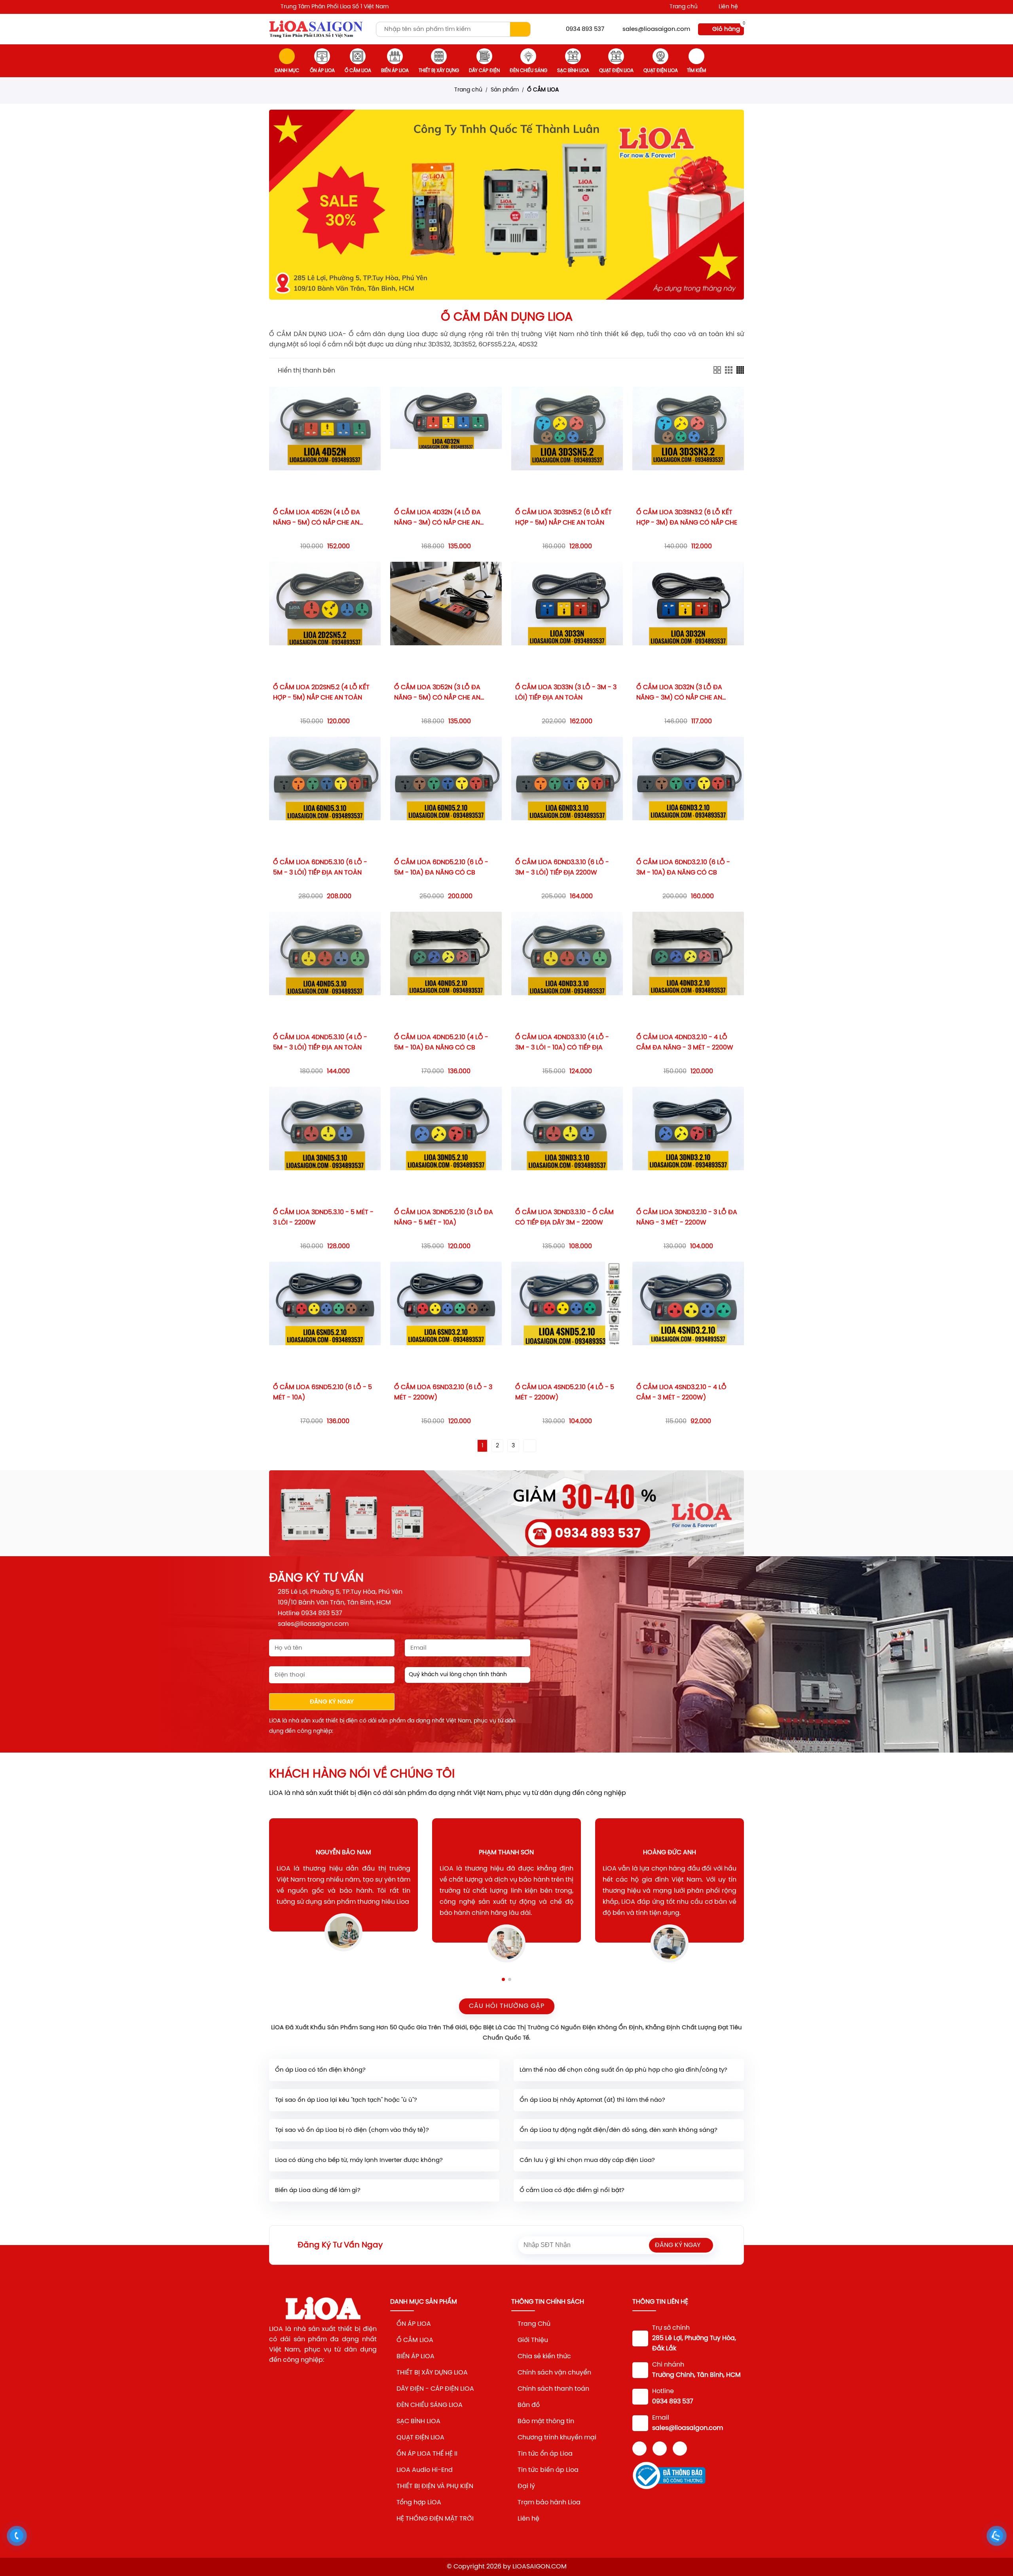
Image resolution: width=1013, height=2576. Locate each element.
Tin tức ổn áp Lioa (546, 2454)
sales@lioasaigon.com (656, 29)
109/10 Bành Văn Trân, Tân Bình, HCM (334, 1603)
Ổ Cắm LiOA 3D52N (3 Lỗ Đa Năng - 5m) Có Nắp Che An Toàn (437, 698)
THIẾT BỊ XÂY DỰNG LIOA (432, 2373)
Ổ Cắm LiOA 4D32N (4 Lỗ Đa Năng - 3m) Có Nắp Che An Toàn (437, 523)
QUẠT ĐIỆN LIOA (420, 2438)
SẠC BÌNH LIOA (573, 71)
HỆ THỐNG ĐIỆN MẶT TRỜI (435, 2519)
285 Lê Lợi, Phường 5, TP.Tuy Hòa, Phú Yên (340, 1592)
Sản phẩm (505, 90)
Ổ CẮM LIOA (358, 71)
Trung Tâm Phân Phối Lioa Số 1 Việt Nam (335, 7)
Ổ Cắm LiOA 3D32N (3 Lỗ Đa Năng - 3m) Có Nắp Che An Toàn (679, 698)
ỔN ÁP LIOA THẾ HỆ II (427, 2454)
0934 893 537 (585, 29)
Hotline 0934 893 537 (310, 1613)
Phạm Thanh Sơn (506, 1853)
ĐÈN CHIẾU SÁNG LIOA (430, 2405)
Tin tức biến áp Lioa (548, 2470)
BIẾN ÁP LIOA (395, 71)
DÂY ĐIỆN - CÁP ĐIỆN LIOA (435, 2389)
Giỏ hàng (726, 29)
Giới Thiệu (533, 2340)
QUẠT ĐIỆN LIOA (616, 71)
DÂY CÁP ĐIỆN (484, 71)
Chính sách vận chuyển (554, 2373)
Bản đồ (529, 2405)
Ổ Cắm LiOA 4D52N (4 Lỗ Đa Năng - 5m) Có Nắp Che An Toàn (317, 523)
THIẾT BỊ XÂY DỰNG (439, 71)
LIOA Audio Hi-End (425, 2470)
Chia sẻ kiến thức (544, 2356)
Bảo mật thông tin (546, 2421)
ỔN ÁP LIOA (322, 71)
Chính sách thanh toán (553, 2389)
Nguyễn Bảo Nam (343, 1853)
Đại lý (526, 2486)
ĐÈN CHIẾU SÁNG (528, 71)
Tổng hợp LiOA (419, 2503)
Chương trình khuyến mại (557, 2438)
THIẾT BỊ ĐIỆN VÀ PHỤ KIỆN (435, 2486)
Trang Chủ (534, 2324)
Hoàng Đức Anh (670, 1853)
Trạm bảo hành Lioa (549, 2503)
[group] (506, 205)
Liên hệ (728, 7)
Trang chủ (684, 7)
